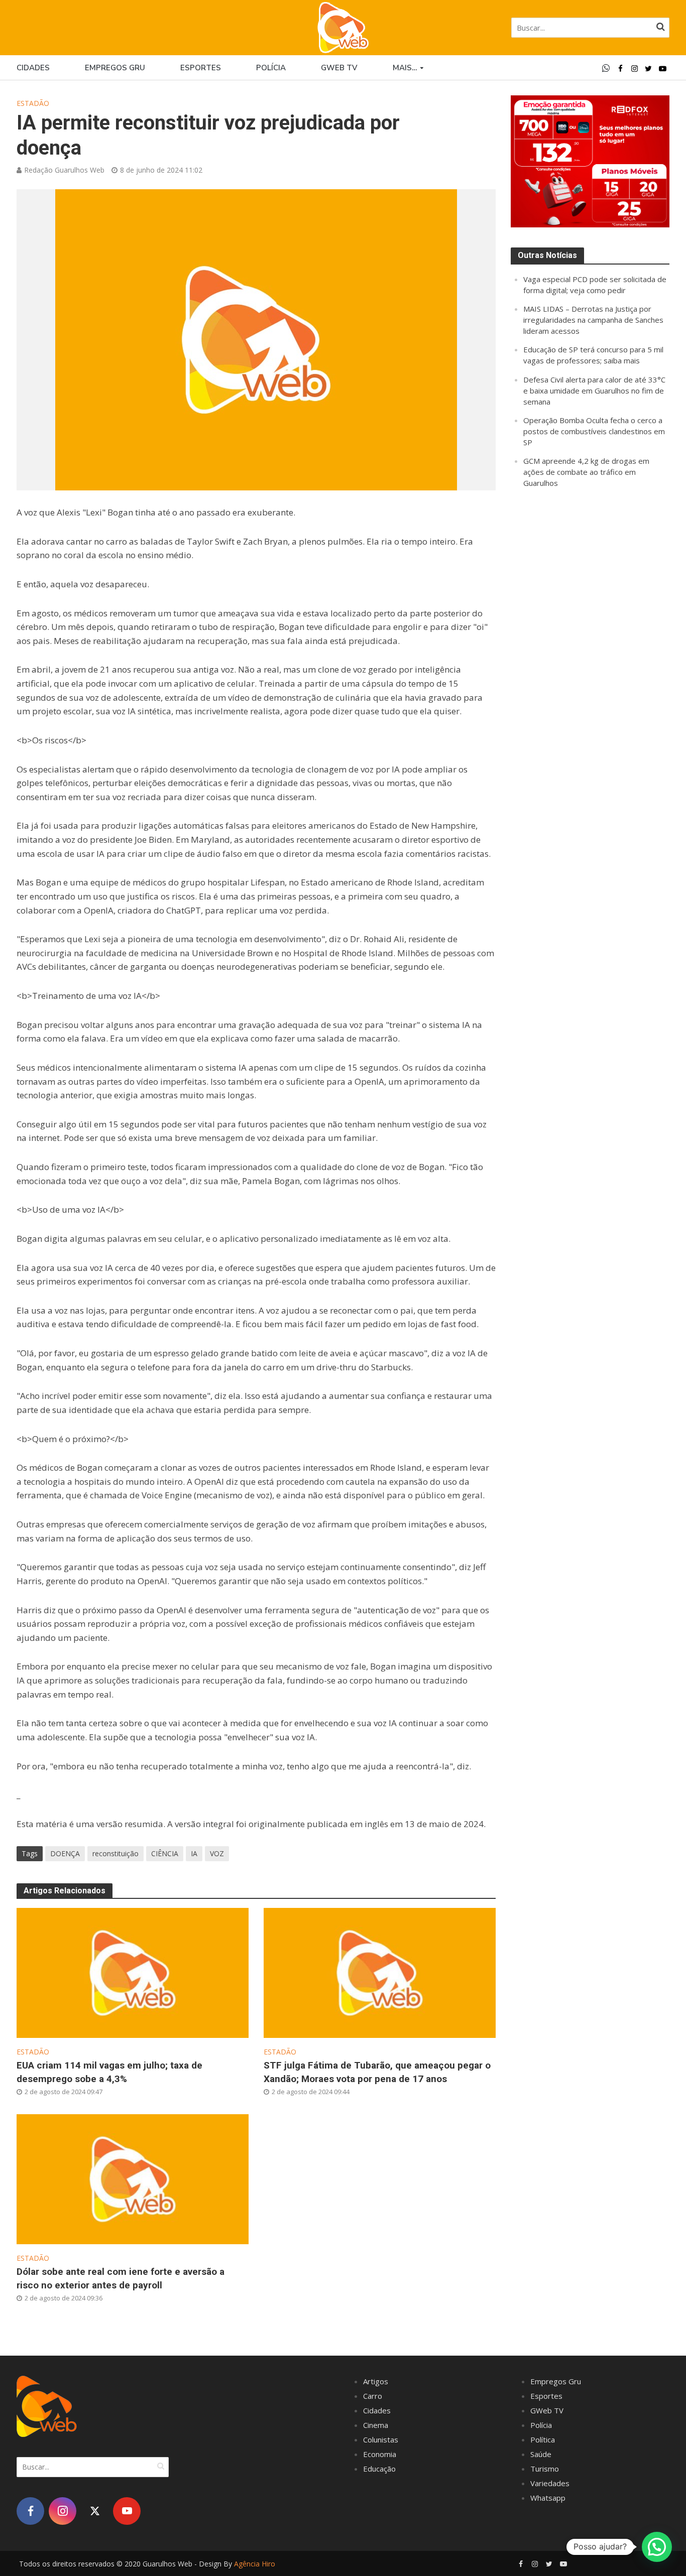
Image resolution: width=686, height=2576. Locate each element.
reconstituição (116, 1853)
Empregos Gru (115, 68)
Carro (373, 2396)
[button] (657, 2547)
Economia (380, 2454)
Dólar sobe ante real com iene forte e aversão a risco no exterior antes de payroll (121, 2278)
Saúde (541, 2454)
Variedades (550, 2483)
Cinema (376, 2425)
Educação (379, 2469)
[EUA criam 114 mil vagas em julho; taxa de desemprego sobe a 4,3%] (133, 1972)
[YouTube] (127, 2511)
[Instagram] (63, 2511)
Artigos (376, 2381)
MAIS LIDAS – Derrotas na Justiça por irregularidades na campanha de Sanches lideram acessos (593, 320)
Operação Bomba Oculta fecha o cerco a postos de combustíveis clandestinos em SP (594, 431)
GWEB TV (339, 68)
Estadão (33, 103)
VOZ (217, 1853)
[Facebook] (30, 2511)
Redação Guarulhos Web (64, 170)
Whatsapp (548, 2498)
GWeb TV (547, 2410)
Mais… (405, 68)
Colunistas (381, 2439)
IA (194, 1853)
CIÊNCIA (165, 1853)
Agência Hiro (255, 2564)
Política (543, 2439)
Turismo (545, 2469)
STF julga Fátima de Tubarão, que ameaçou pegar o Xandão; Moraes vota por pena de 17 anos (377, 2072)
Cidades (33, 68)
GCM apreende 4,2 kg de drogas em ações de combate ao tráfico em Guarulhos (586, 472)
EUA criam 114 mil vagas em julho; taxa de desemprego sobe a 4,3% (109, 2072)
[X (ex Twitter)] (95, 2511)
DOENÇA (65, 1853)
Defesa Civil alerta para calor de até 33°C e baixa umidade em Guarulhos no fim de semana (594, 391)
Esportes (201, 68)
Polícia (271, 68)
